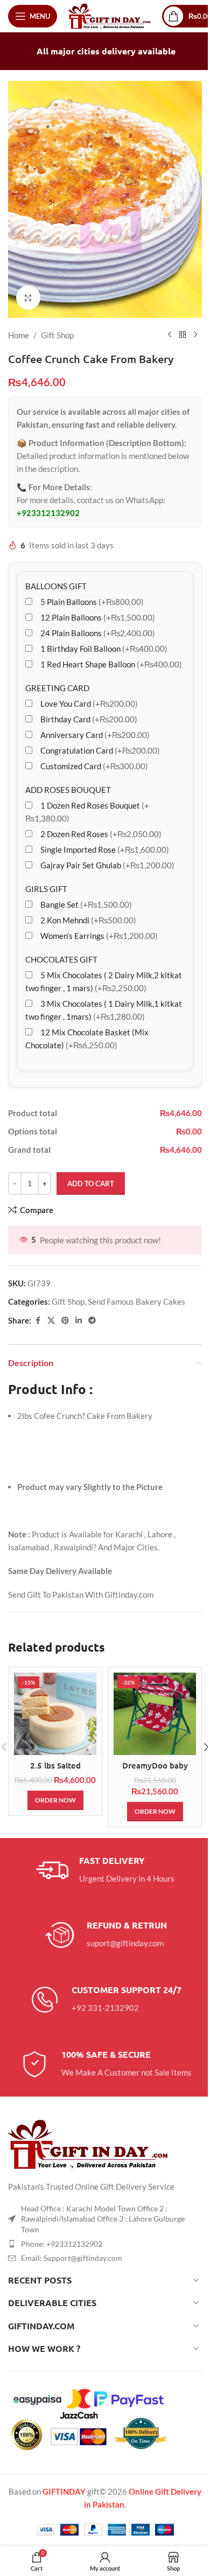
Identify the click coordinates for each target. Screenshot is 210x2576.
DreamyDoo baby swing (155, 1771)
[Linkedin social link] (79, 1321)
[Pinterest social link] (65, 1321)
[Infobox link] (105, 1870)
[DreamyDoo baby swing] (155, 1714)
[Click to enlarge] (28, 298)
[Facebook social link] (38, 1321)
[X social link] (51, 1321)
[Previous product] (170, 335)
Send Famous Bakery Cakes (136, 1301)
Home (19, 335)
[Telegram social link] (92, 1321)
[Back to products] (183, 335)
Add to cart (91, 1183)
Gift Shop (57, 335)
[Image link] (89, 2143)
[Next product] (195, 335)
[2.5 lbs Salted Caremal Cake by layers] (55, 1714)
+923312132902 (48, 513)
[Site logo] (110, 15)
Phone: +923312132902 (62, 2244)
